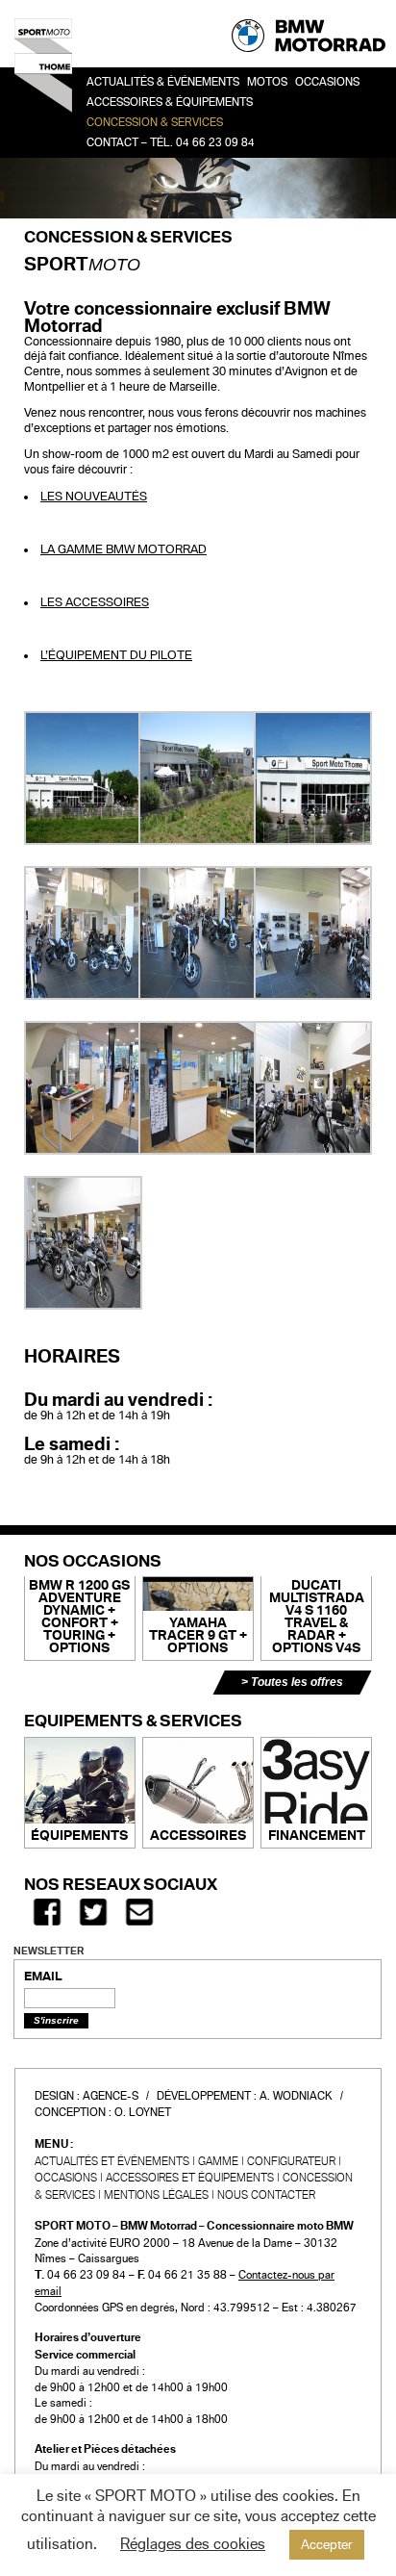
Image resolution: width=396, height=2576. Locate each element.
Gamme (218, 2161)
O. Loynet (143, 2112)
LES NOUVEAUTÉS (94, 497)
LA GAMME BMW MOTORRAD (124, 549)
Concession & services (155, 123)
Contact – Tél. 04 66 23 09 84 (171, 143)
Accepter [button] (327, 2545)
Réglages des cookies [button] (193, 2544)
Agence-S (111, 2096)
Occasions (66, 2178)
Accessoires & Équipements (170, 102)
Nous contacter (266, 2195)
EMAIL (43, 1977)
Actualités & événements (163, 82)
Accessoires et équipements (190, 2178)
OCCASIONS (327, 82)
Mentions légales (156, 2195)
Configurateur (291, 2161)
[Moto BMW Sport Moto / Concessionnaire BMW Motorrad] (43, 72)
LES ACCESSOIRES (95, 602)
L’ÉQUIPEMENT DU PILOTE (116, 655)
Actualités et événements (112, 2161)
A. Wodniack (296, 2096)
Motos (267, 82)
